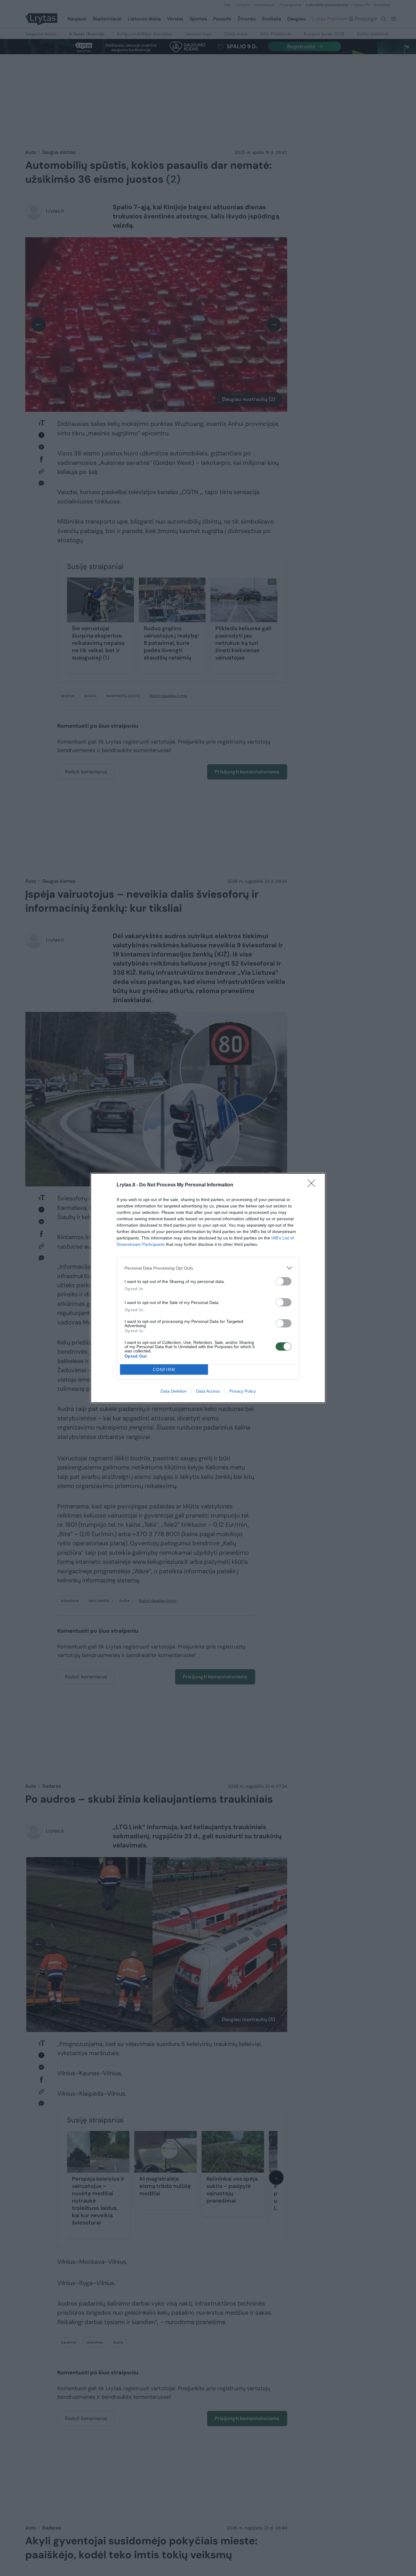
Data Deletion (174, 1391)
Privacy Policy (243, 1391)
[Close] (313, 1185)
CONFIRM (164, 1370)
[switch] (284, 1281)
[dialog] (208, 1288)
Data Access (208, 1391)
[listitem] (208, 1268)
